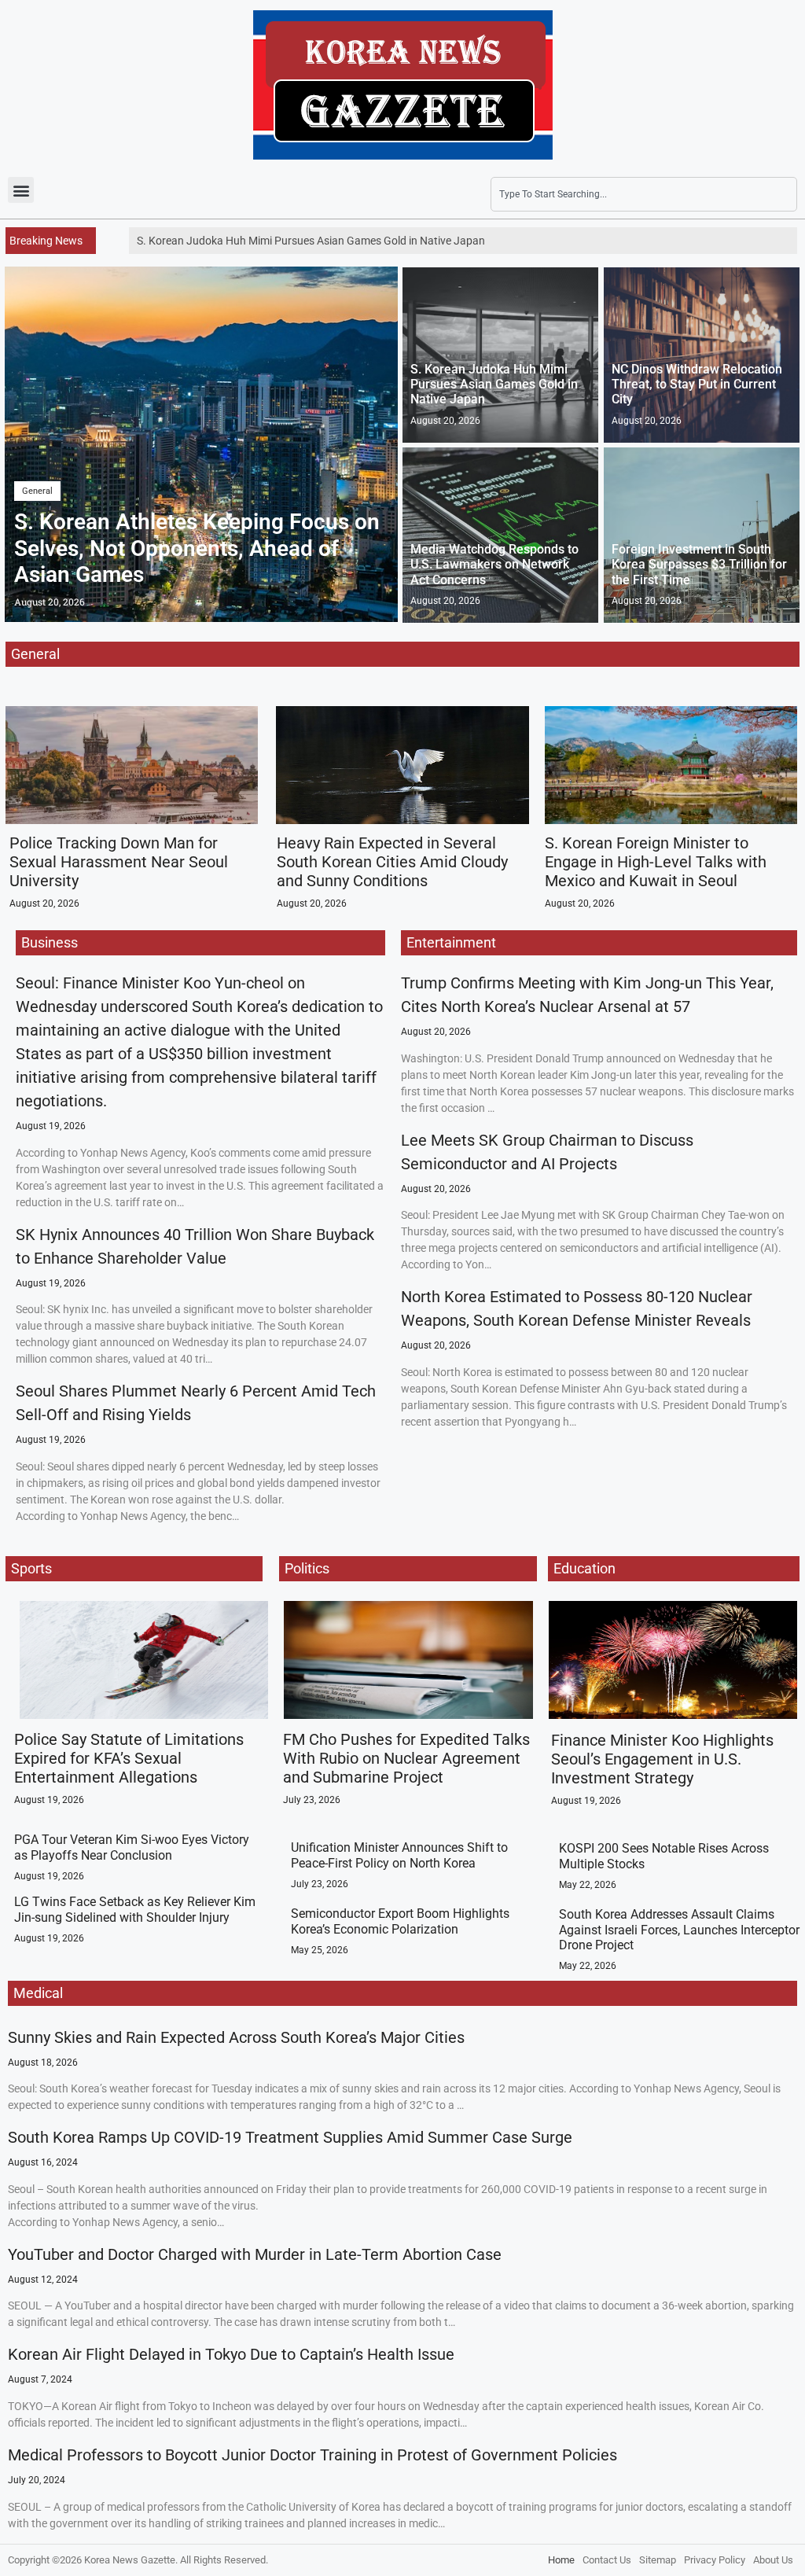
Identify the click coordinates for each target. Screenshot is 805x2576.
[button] (21, 190)
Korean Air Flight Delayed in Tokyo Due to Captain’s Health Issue (231, 2354)
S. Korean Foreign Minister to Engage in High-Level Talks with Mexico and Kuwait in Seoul (656, 862)
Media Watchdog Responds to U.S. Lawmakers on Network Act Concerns (494, 564)
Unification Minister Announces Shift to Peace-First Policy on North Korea (399, 1855)
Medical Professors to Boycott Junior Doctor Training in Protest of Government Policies (312, 2455)
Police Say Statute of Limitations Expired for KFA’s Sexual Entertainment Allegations (129, 1758)
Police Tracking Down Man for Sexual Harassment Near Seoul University (119, 862)
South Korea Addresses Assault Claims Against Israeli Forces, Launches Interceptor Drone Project (679, 1929)
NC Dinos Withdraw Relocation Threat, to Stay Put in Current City (697, 384)
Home (561, 2560)
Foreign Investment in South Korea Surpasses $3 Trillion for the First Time (699, 564)
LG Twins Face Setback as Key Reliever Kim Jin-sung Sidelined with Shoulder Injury (135, 1909)
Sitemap (658, 2560)
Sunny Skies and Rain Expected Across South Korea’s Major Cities (236, 2037)
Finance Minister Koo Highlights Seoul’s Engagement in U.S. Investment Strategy (662, 1759)
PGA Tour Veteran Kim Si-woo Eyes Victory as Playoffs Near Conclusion (132, 1847)
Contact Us (607, 2560)
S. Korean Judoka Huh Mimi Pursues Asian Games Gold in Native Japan (494, 384)
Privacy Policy (715, 2560)
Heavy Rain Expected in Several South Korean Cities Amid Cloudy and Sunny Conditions (392, 862)
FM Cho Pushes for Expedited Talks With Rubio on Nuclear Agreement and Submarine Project (406, 1758)
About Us (773, 2560)
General (37, 491)
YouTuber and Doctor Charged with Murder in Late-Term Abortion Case (255, 2254)
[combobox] (644, 194)
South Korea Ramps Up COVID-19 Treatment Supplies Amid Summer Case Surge (290, 2137)
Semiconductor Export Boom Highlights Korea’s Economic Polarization (400, 1921)
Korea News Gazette (130, 2560)
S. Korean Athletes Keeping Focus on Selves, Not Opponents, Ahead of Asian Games (197, 548)
